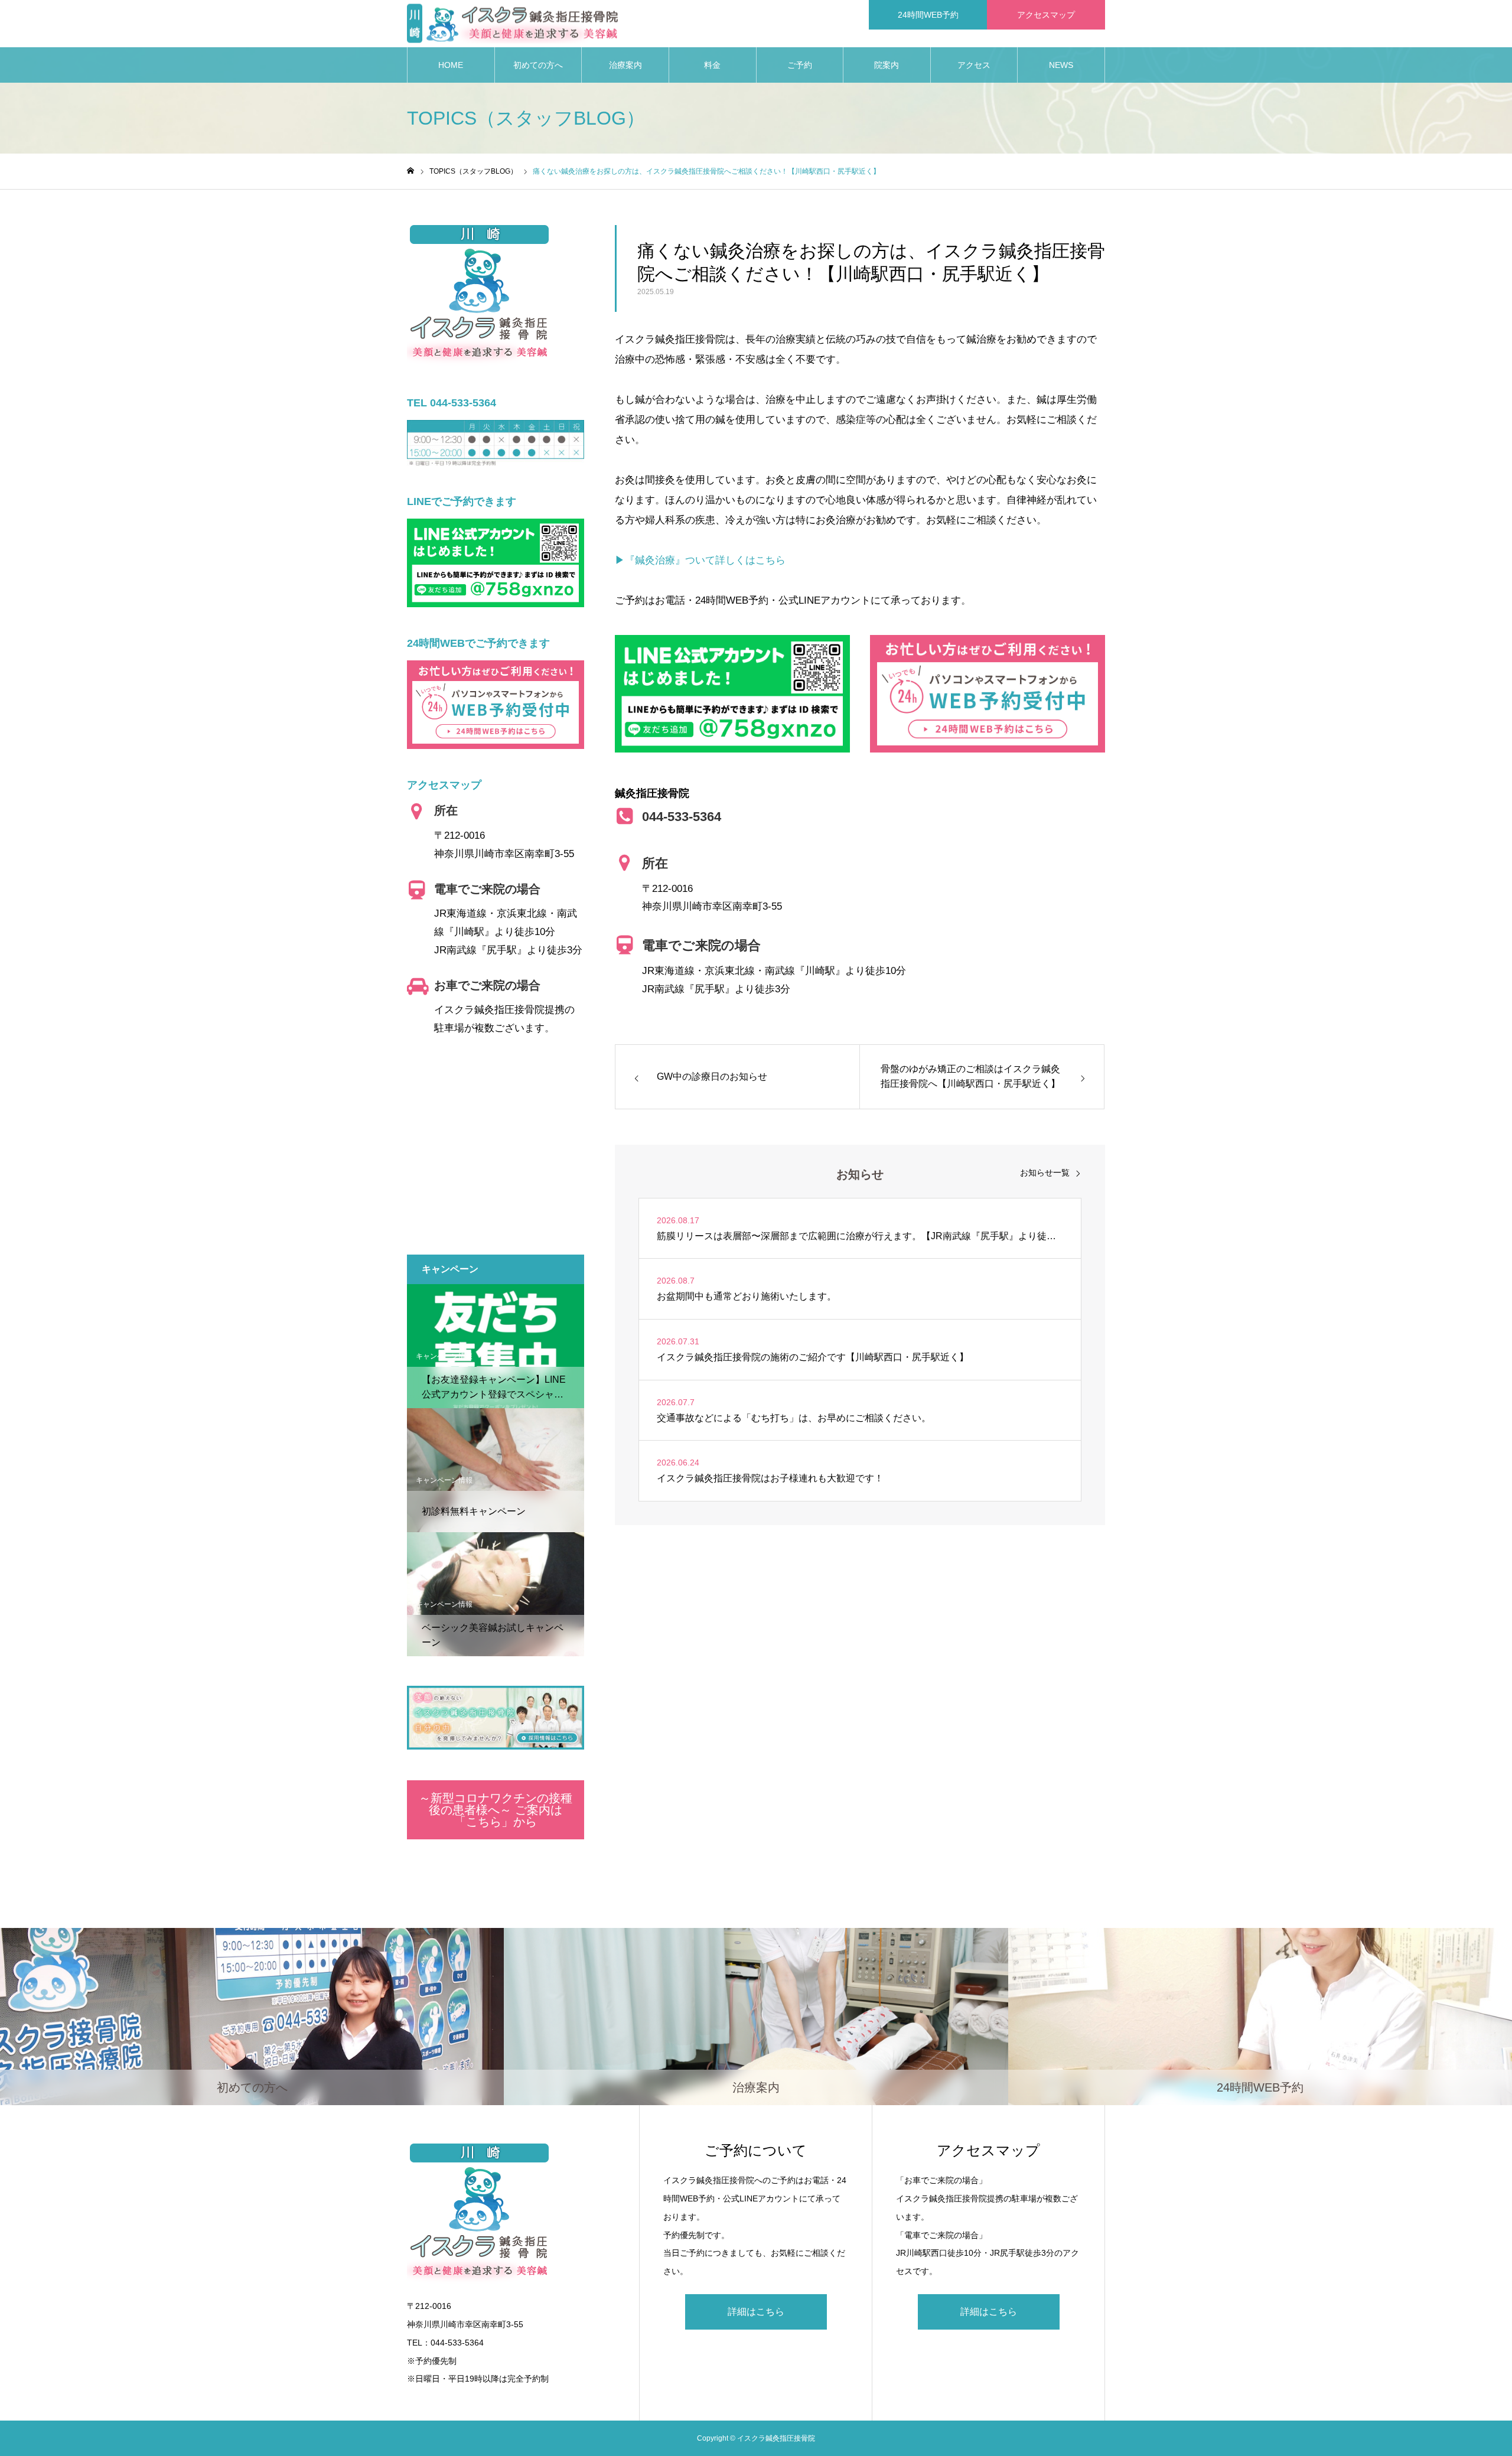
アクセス (974, 65)
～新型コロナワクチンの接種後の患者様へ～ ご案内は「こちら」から (496, 1810)
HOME (451, 65)
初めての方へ (538, 65)
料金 (712, 65)
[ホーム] (410, 171)
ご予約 (800, 65)
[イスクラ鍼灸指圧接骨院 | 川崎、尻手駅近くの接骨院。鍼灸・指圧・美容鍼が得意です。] (512, 24)
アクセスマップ (1046, 15)
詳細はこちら (756, 2312)
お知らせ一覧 (1045, 1172)
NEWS (1061, 65)
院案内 (887, 65)
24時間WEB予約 (928, 15)
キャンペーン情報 (444, 1356)
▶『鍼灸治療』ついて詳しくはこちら (700, 560)
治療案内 (625, 65)
